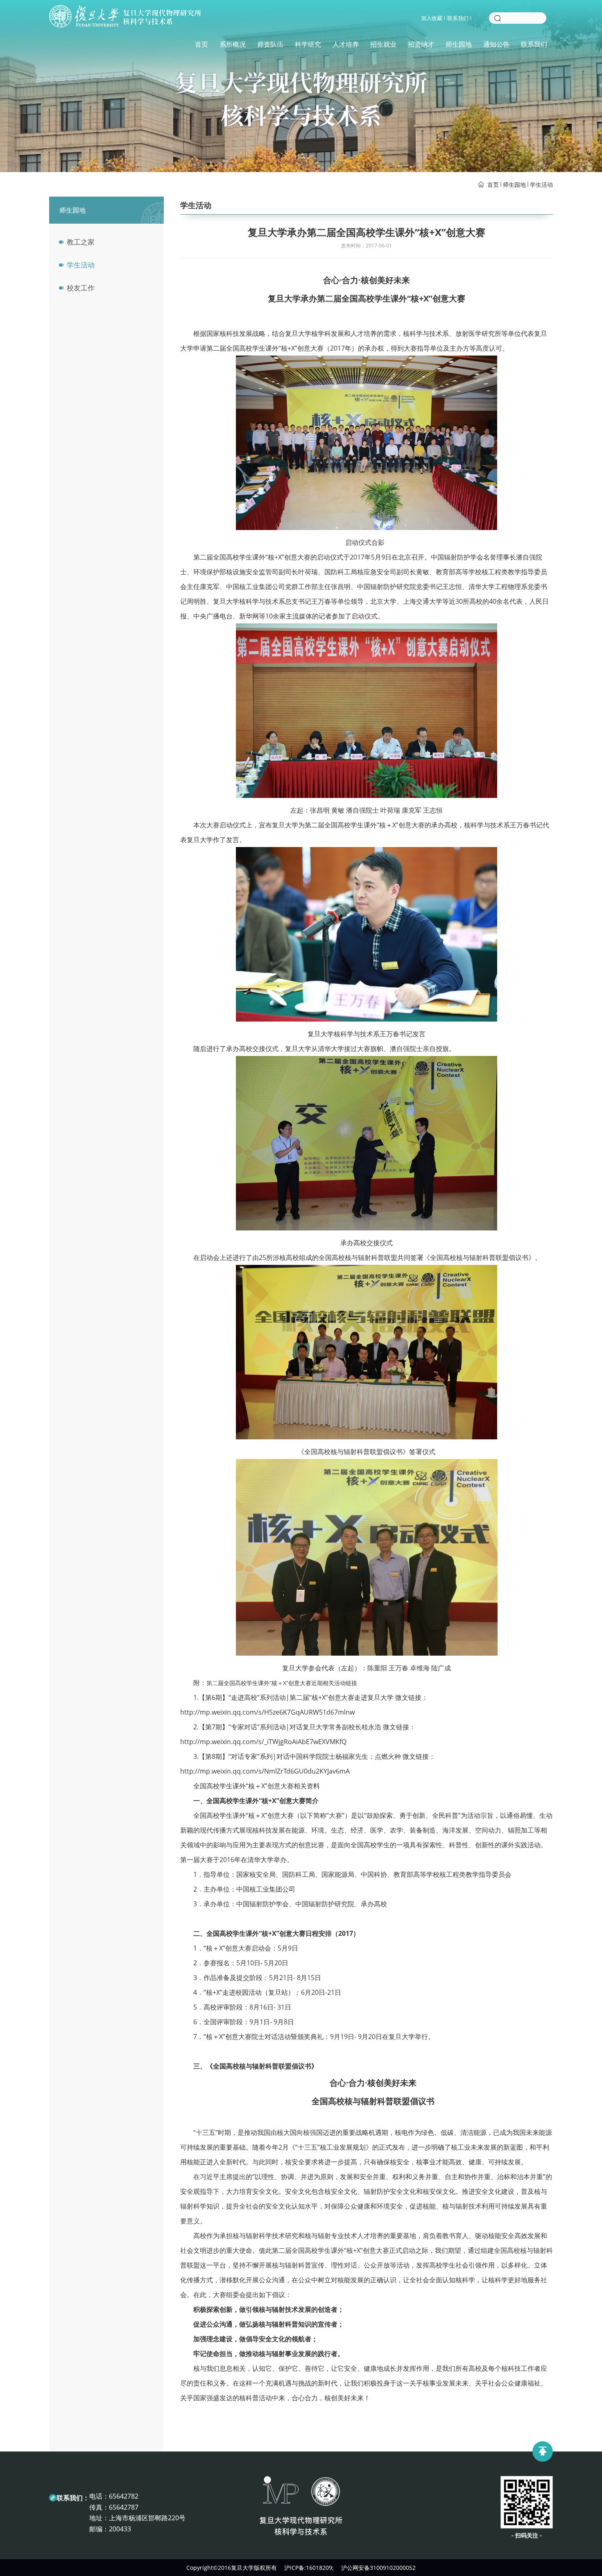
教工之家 (81, 242)
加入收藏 (432, 18)
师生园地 (459, 44)
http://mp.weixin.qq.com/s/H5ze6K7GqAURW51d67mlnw (267, 1712)
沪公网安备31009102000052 (378, 2568)
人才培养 (346, 44)
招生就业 (383, 44)
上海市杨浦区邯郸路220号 (147, 2518)
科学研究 (308, 44)
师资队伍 (270, 44)
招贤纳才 (421, 44)
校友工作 (81, 288)
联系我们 (458, 18)
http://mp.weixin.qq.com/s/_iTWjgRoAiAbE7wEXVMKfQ (263, 1742)
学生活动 (541, 185)
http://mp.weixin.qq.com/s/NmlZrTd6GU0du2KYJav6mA (265, 1771)
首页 (201, 44)
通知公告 (496, 44)
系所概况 (233, 44)
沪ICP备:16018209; (309, 2568)
